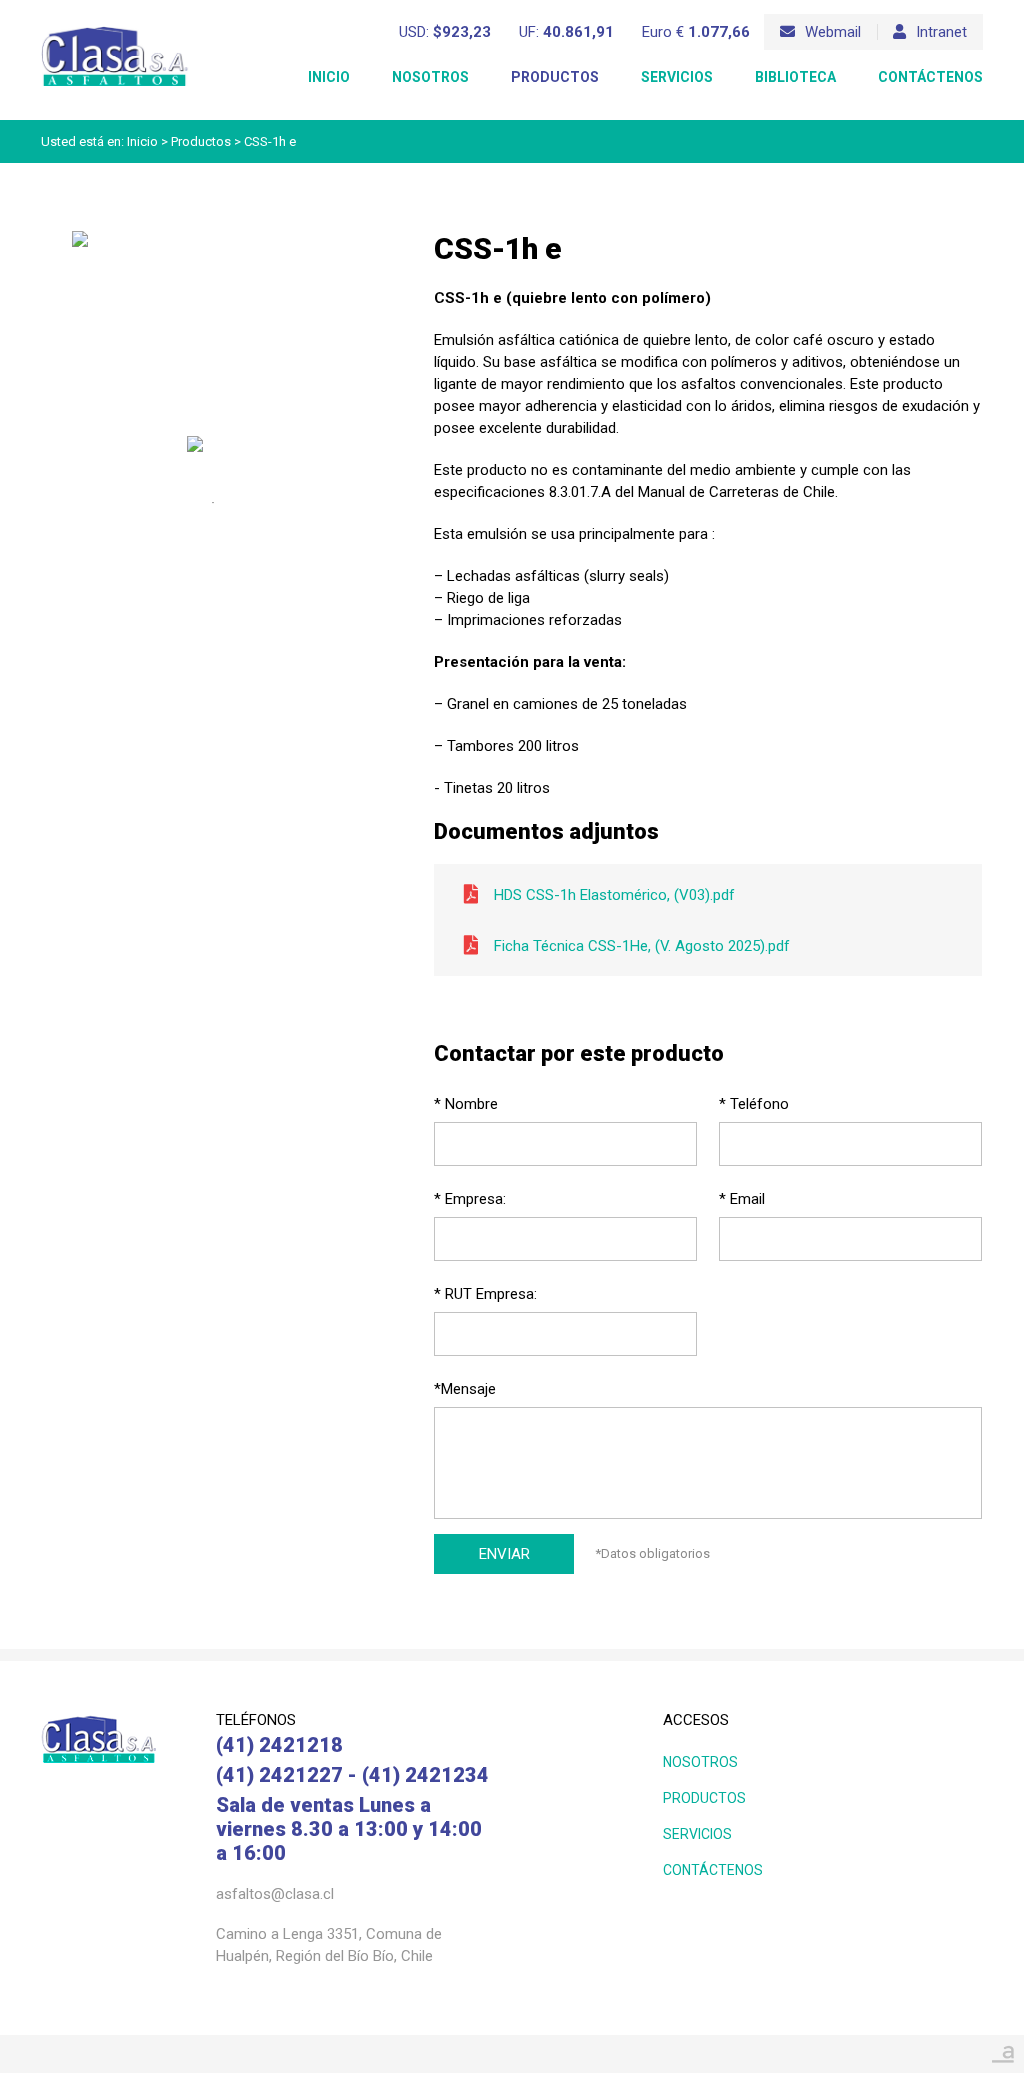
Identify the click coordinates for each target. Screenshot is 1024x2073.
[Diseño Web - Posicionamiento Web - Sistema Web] (1003, 2048)
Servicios (677, 77)
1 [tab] (213, 503)
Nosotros (430, 77)
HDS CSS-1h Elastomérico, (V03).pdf (614, 895)
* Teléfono (754, 1104)
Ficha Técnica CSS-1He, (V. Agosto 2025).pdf (642, 946)
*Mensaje (465, 1389)
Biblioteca (795, 77)
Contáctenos (930, 77)
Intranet (941, 32)
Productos (555, 77)
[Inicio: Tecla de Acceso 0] (115, 31)
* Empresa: (470, 1199)
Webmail (833, 32)
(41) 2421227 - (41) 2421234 (352, 1775)
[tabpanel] (213, 452)
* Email (742, 1199)
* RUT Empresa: (485, 1294)
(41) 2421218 (279, 1745)
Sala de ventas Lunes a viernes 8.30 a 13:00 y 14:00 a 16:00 (349, 1829)
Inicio (329, 77)
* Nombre (466, 1104)
